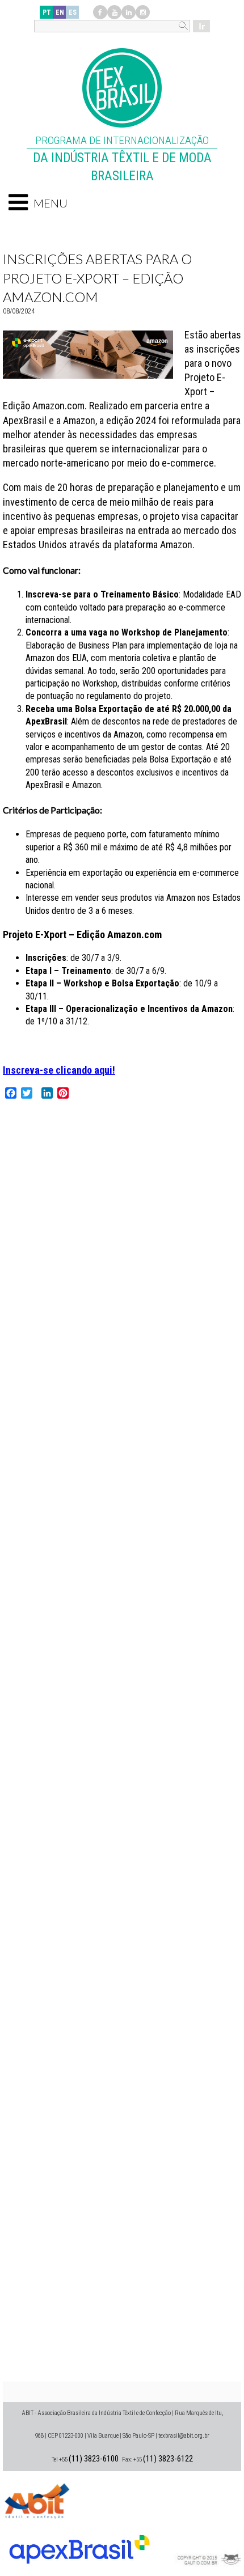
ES (73, 12)
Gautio (207, 2545)
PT (47, 12)
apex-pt (79, 2545)
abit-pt (37, 2499)
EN (60, 12)
